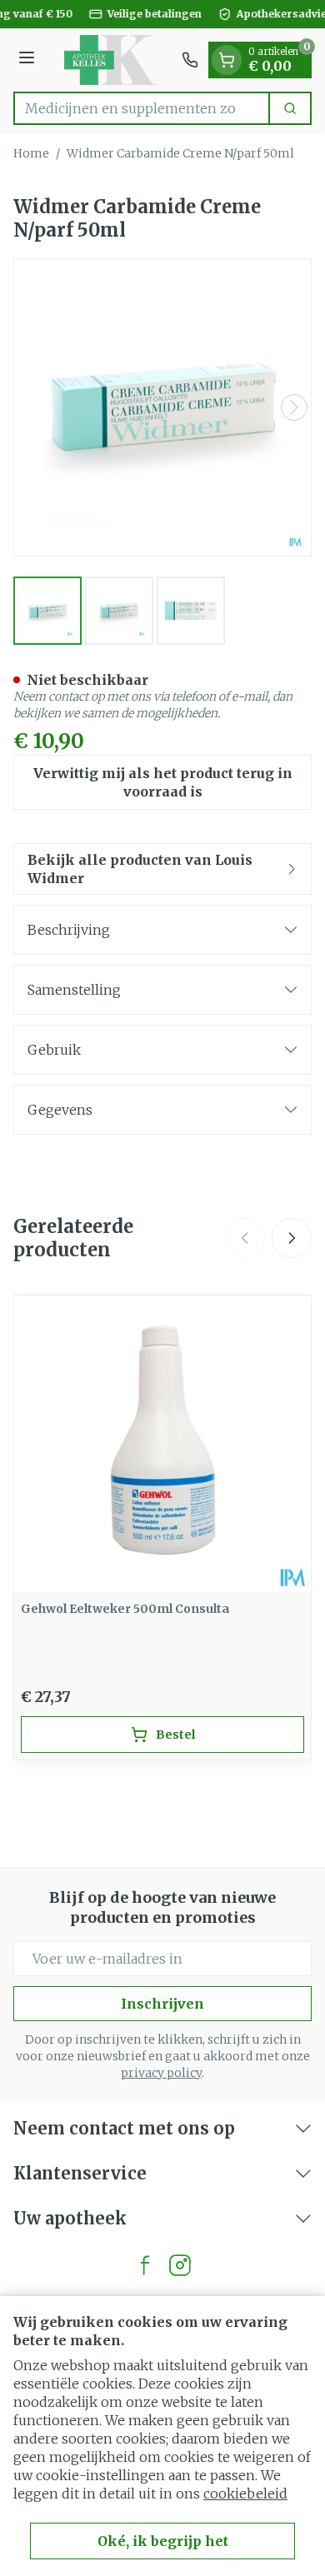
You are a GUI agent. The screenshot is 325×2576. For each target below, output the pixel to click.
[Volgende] (294, 407)
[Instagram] (180, 2265)
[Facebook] (145, 2265)
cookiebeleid (245, 2494)
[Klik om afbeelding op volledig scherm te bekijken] (162, 407)
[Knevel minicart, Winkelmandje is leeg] (227, 60)
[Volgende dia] (292, 1238)
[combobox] (142, 108)
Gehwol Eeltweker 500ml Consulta (125, 1609)
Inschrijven (162, 2004)
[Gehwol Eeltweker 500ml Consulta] (162, 1444)
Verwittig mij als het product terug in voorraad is (163, 782)
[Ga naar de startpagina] (111, 60)
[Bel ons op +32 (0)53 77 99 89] (190, 60)
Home (31, 153)
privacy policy (161, 2073)
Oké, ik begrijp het (163, 2541)
